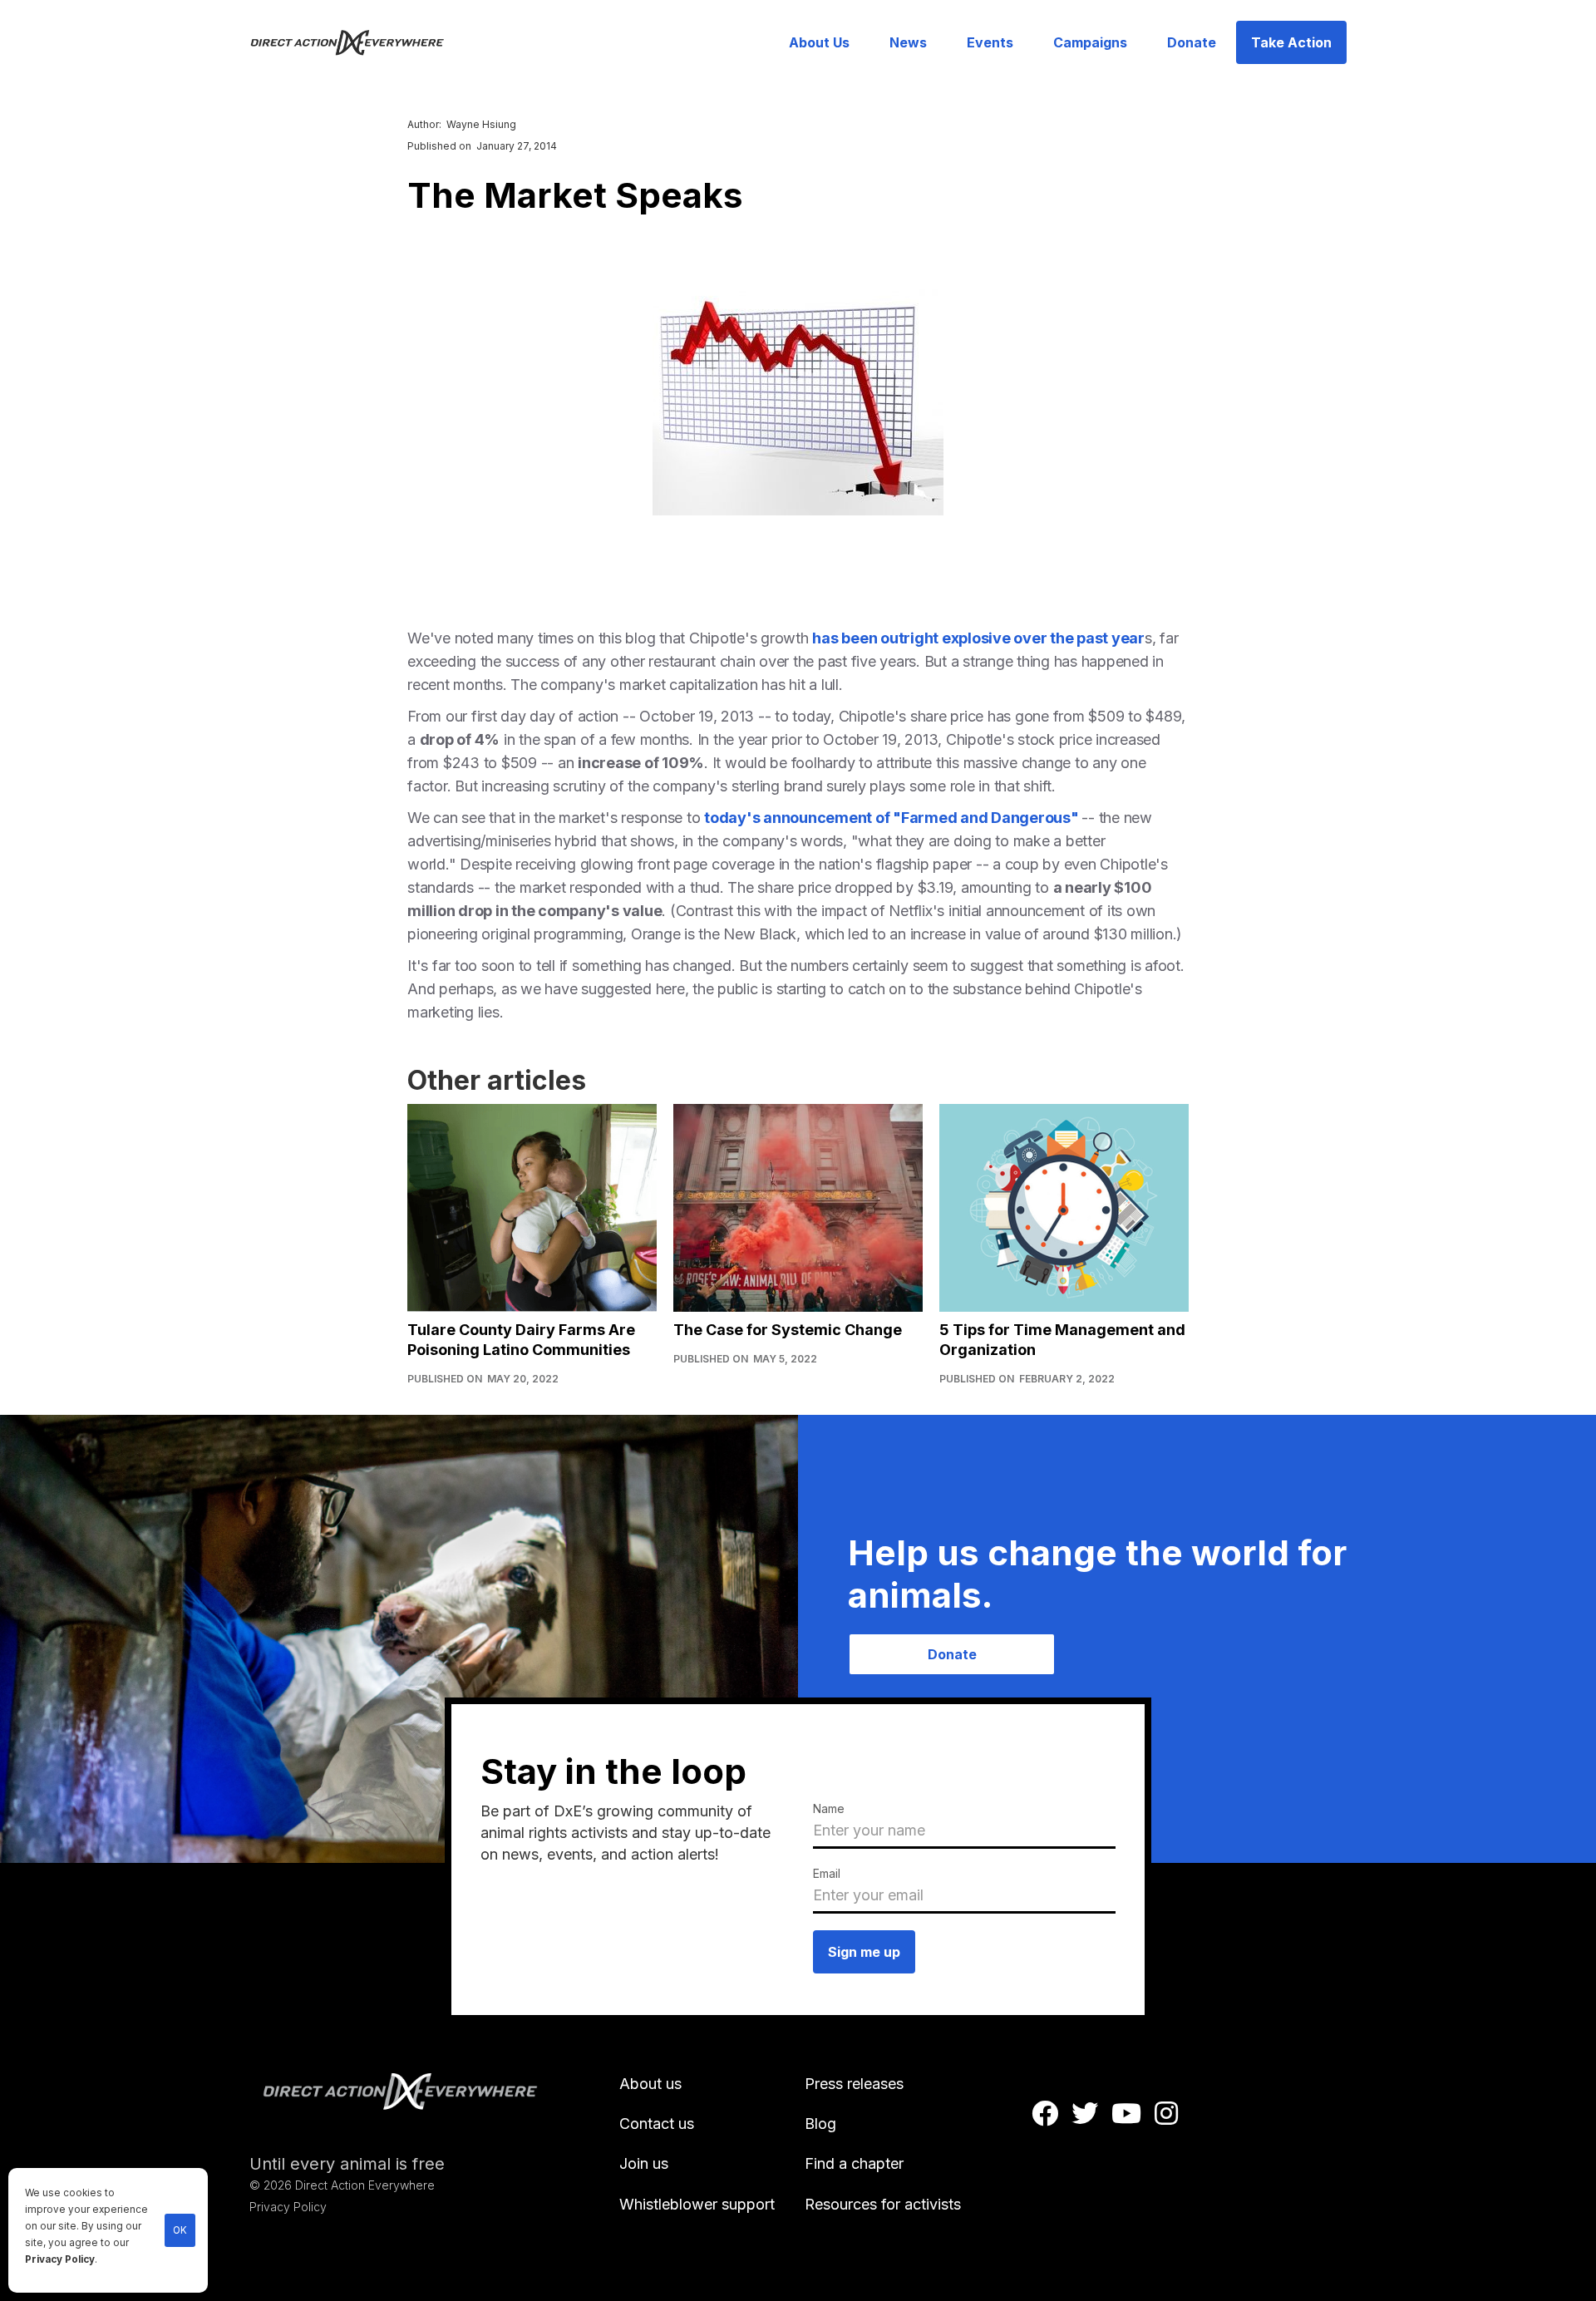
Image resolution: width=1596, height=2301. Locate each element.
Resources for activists (883, 2204)
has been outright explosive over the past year (978, 638)
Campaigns (1090, 42)
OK (180, 2230)
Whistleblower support (697, 2204)
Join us (644, 2163)
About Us (819, 42)
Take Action (1291, 42)
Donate (1192, 42)
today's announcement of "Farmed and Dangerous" (893, 818)
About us (650, 2084)
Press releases (854, 2084)
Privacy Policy (60, 2259)
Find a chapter (854, 2163)
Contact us (657, 2124)
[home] (357, 42)
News (908, 42)
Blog (820, 2124)
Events (990, 42)
